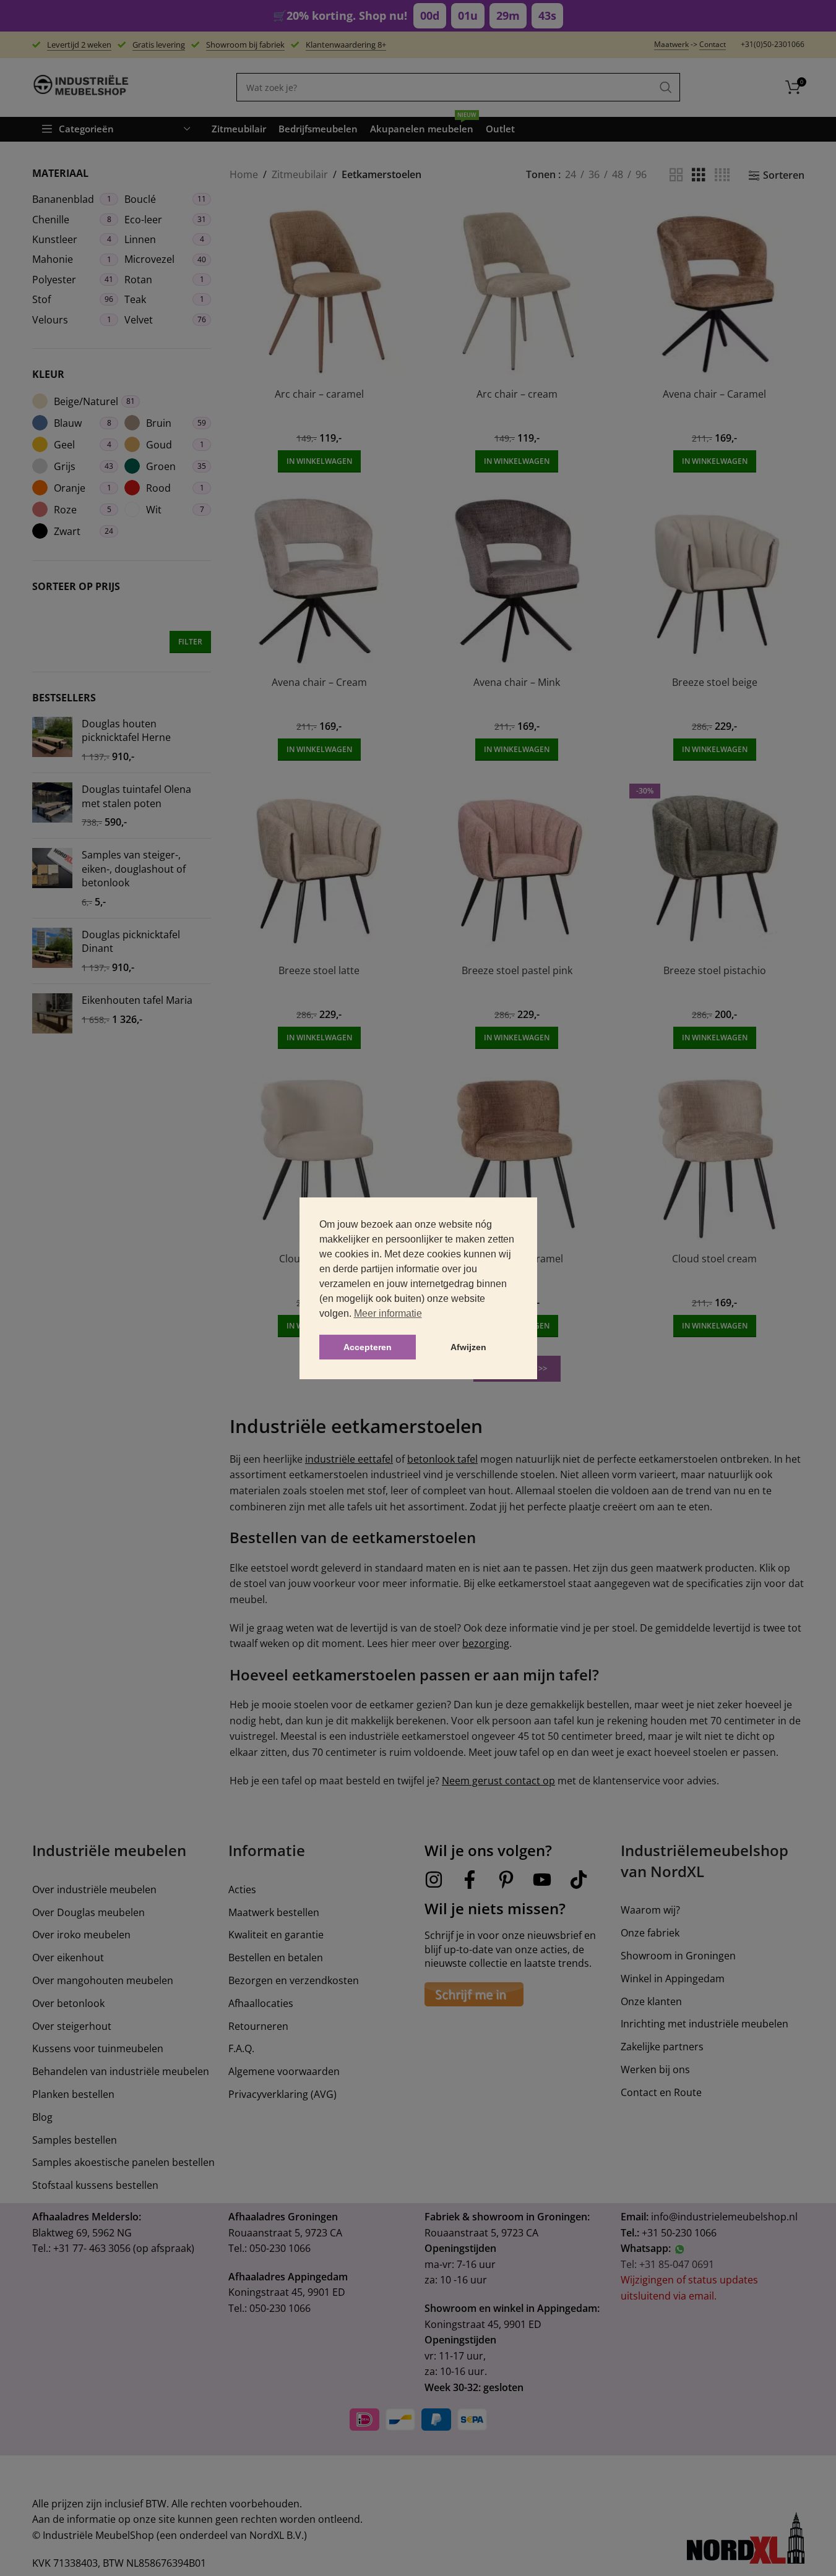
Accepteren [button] (368, 1347)
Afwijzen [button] (468, 1347)
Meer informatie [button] (388, 1313)
